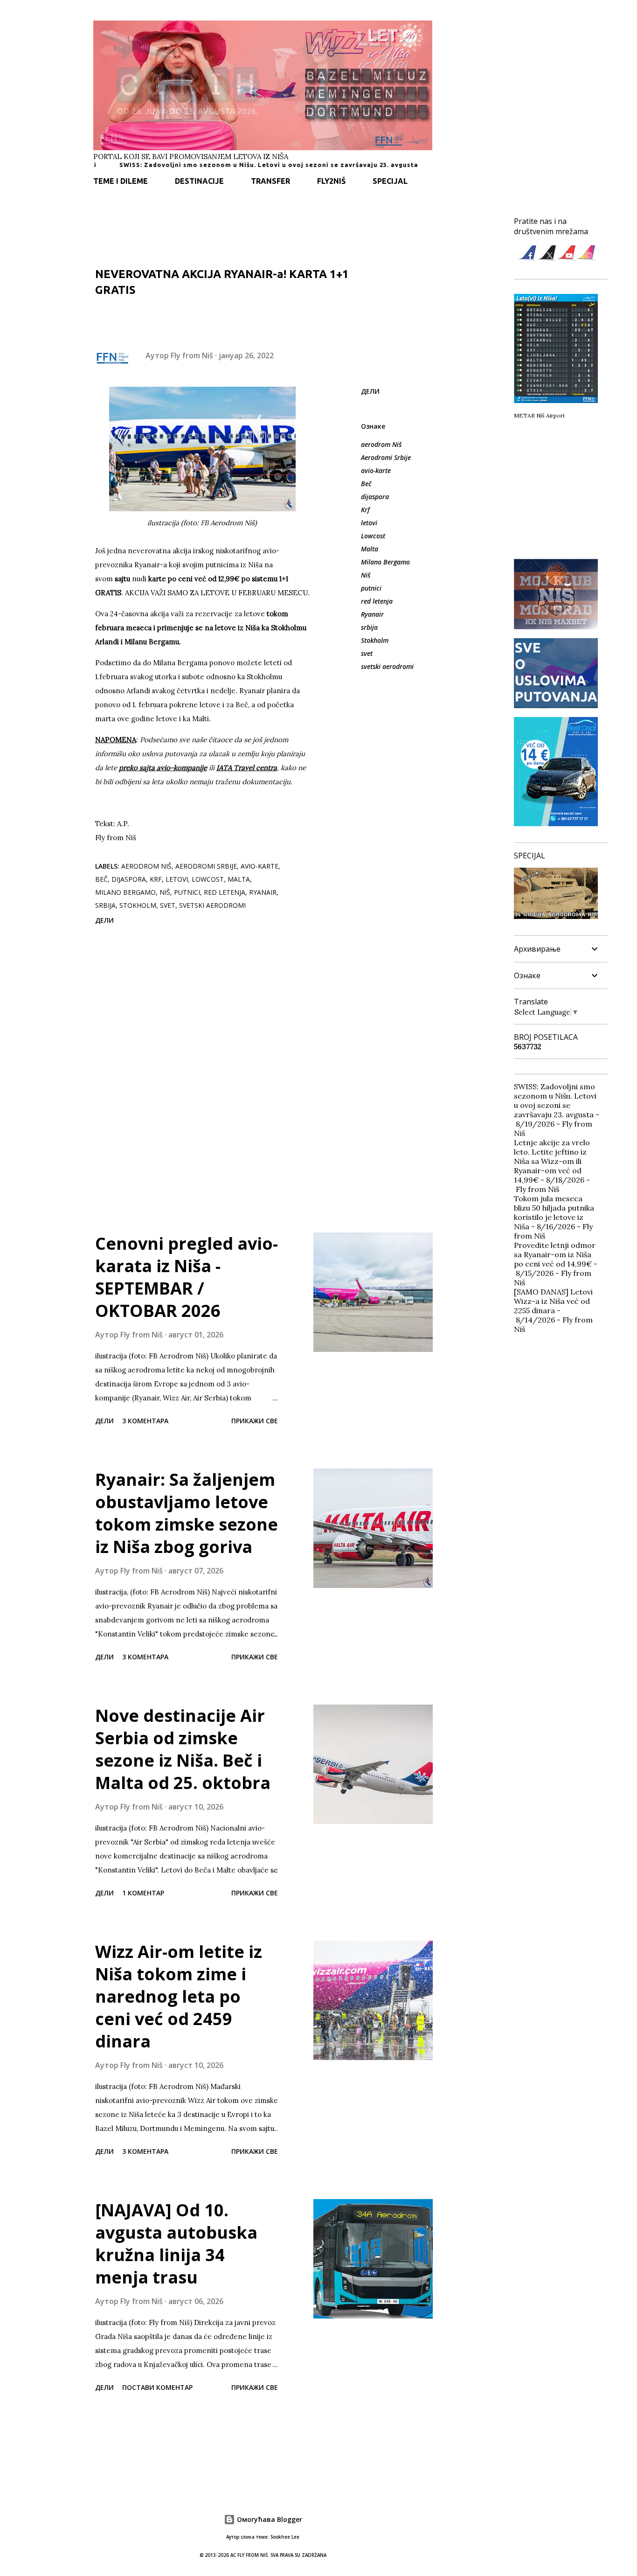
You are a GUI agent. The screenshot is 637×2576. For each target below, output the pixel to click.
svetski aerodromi (387, 666)
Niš (366, 575)
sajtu (122, 579)
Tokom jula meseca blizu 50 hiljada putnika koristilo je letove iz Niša (554, 1212)
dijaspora (375, 497)
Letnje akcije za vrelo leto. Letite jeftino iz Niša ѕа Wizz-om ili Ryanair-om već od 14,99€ (552, 1161)
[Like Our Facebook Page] (527, 258)
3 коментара (145, 1421)
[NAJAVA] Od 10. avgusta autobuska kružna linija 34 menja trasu (176, 2244)
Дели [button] (370, 391)
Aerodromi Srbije (386, 457)
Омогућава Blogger (269, 2519)
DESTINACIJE (199, 181)
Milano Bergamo (385, 562)
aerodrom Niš (381, 444)
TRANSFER (270, 181)
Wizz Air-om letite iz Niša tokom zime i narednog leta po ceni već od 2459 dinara (179, 1996)
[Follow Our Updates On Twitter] (547, 258)
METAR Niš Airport (539, 415)
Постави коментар (157, 2387)
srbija (369, 627)
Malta (370, 549)
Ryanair (372, 614)
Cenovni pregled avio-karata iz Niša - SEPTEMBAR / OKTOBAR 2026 (187, 1277)
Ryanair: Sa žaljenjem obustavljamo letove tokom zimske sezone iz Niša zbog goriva (187, 1513)
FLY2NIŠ (331, 181)
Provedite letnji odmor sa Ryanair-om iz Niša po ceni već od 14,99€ (555, 1254)
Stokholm (375, 640)
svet (367, 653)
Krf (365, 510)
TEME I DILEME (121, 181)
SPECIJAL (390, 181)
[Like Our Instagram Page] (586, 258)
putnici (371, 588)
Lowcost (373, 536)
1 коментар (143, 1893)
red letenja (377, 601)
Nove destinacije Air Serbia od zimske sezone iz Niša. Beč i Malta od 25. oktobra (183, 1749)
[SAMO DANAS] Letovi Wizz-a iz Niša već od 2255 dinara (553, 1301)
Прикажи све (255, 1421)
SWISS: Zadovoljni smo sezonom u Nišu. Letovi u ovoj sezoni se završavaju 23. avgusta (213, 165)
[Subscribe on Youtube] (567, 258)
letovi (369, 523)
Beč (366, 484)
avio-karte (376, 470)
